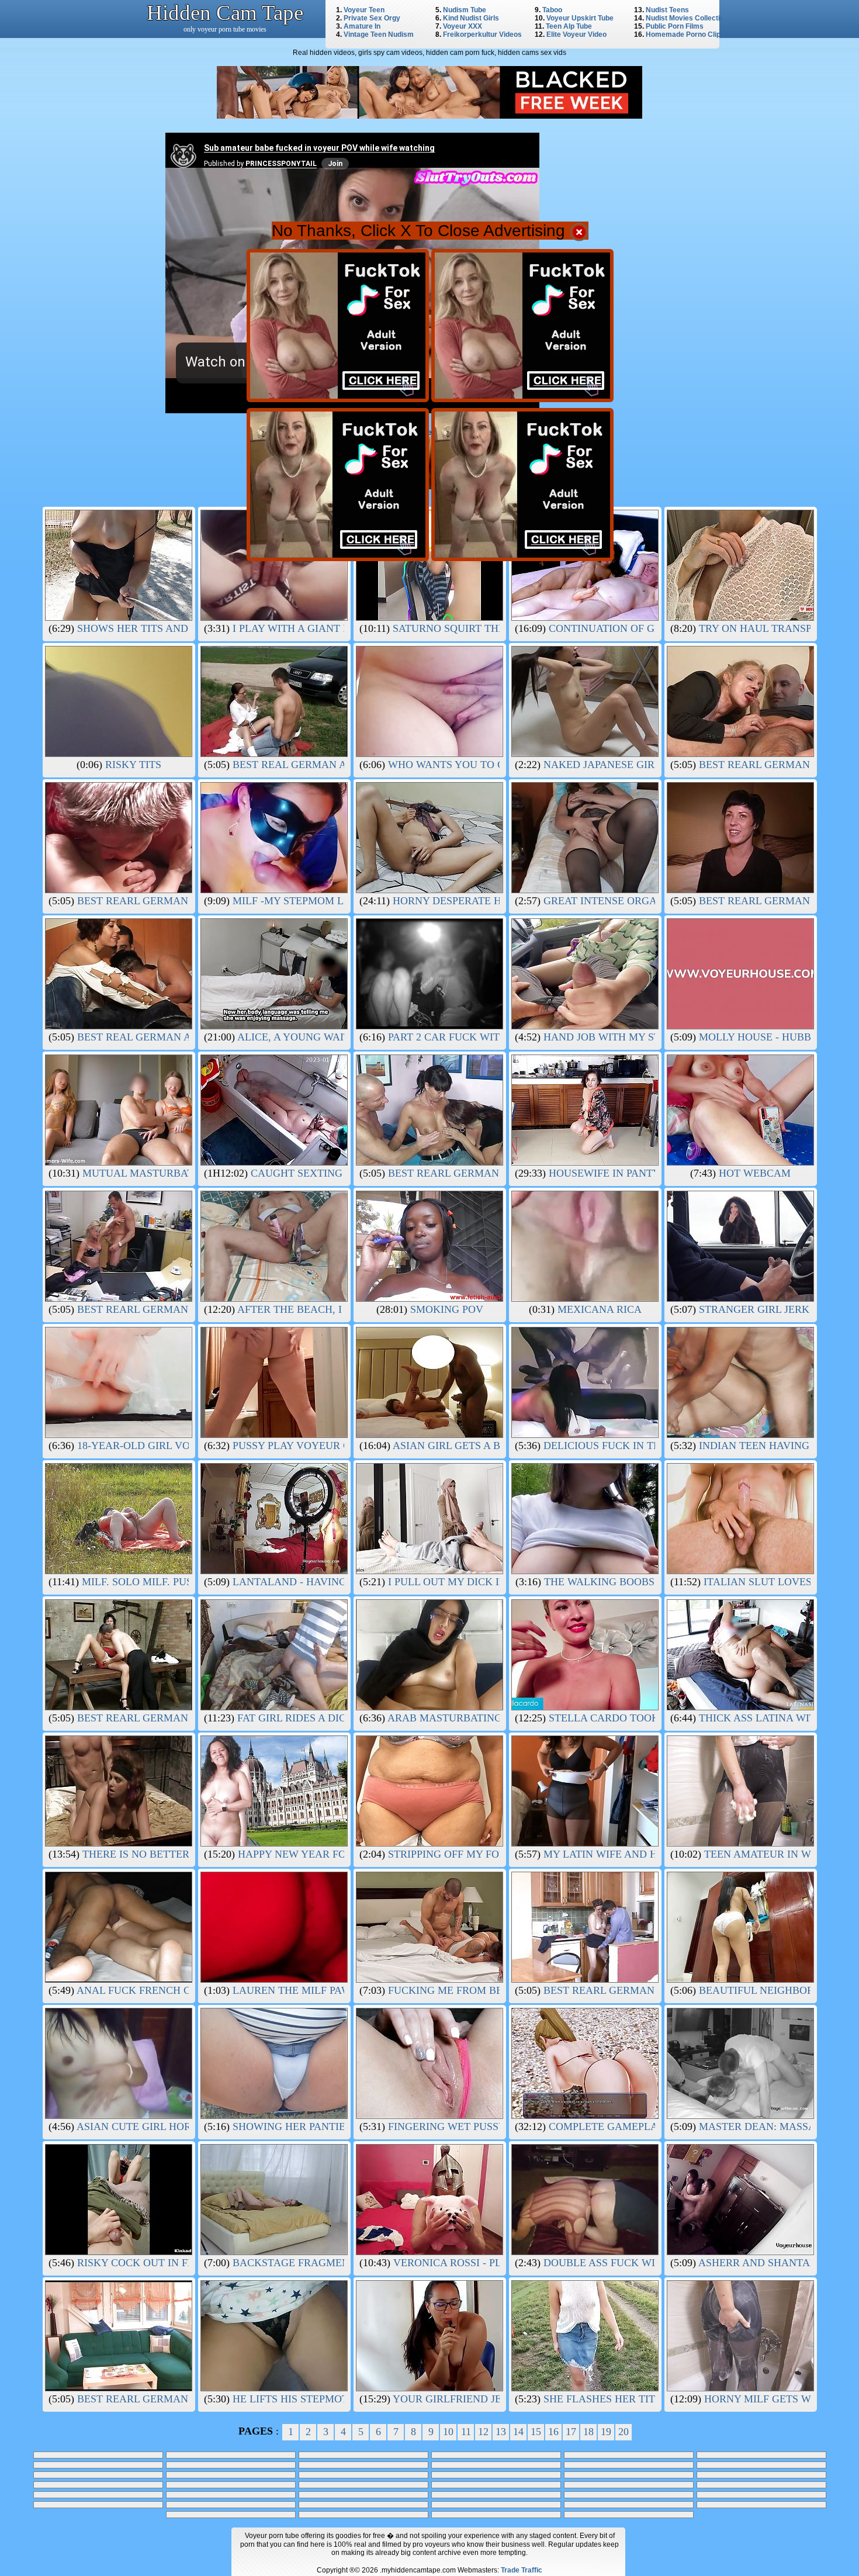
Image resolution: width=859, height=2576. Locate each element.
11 (466, 2432)
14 (518, 2432)
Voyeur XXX (463, 26)
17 (571, 2432)
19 (606, 2432)
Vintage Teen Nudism (379, 34)
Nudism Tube (465, 10)
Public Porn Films (675, 26)
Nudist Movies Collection (687, 18)
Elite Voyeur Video (576, 34)
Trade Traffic (522, 2570)
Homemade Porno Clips (685, 34)
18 (588, 2432)
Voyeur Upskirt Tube (580, 18)
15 (536, 2432)
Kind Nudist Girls (471, 18)
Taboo (552, 10)
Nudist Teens (667, 10)
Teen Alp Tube (569, 26)
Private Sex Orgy (372, 18)
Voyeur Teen (364, 10)
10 (448, 2432)
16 (553, 2432)
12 (483, 2432)
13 (501, 2432)
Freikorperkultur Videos (482, 34)
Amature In (362, 26)
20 (624, 2432)
